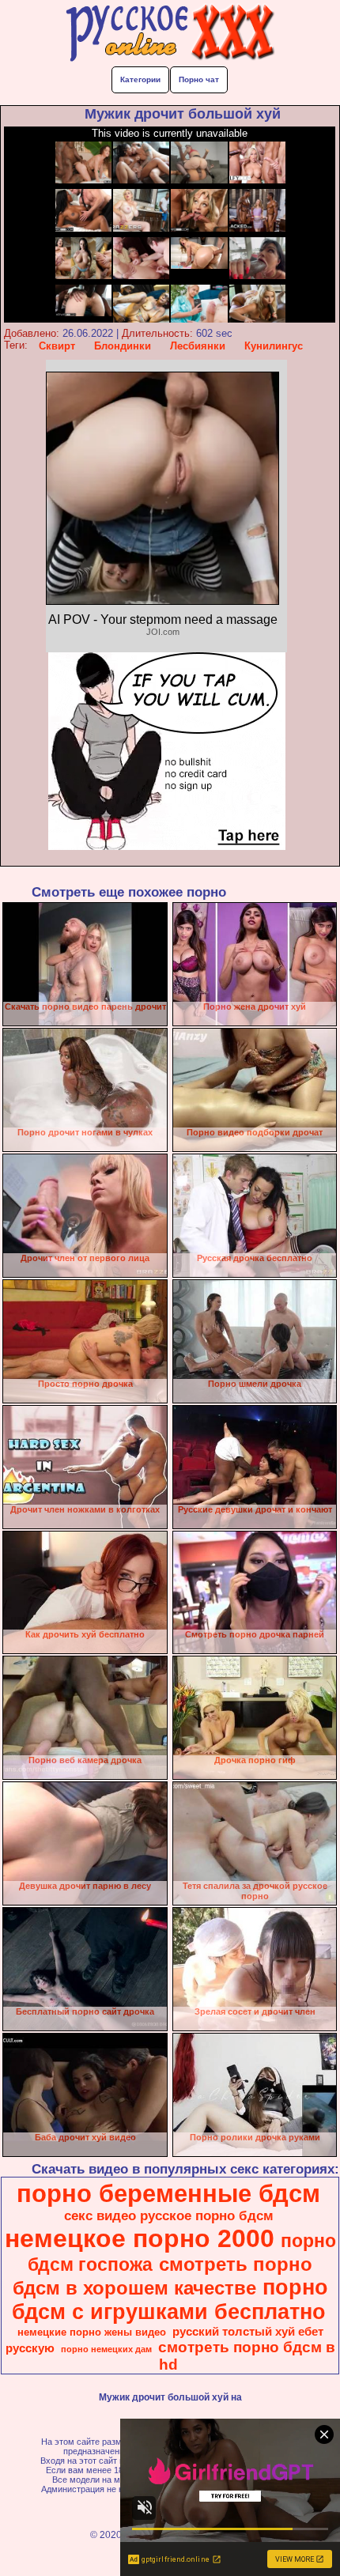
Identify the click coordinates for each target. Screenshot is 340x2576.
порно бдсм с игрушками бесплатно (170, 2300)
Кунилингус (274, 346)
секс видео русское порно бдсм (169, 2215)
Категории (140, 79)
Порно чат (199, 79)
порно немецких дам (106, 2349)
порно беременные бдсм (168, 2193)
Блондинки (123, 346)
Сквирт (57, 346)
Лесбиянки (198, 346)
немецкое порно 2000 (140, 2238)
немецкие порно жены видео (92, 2332)
